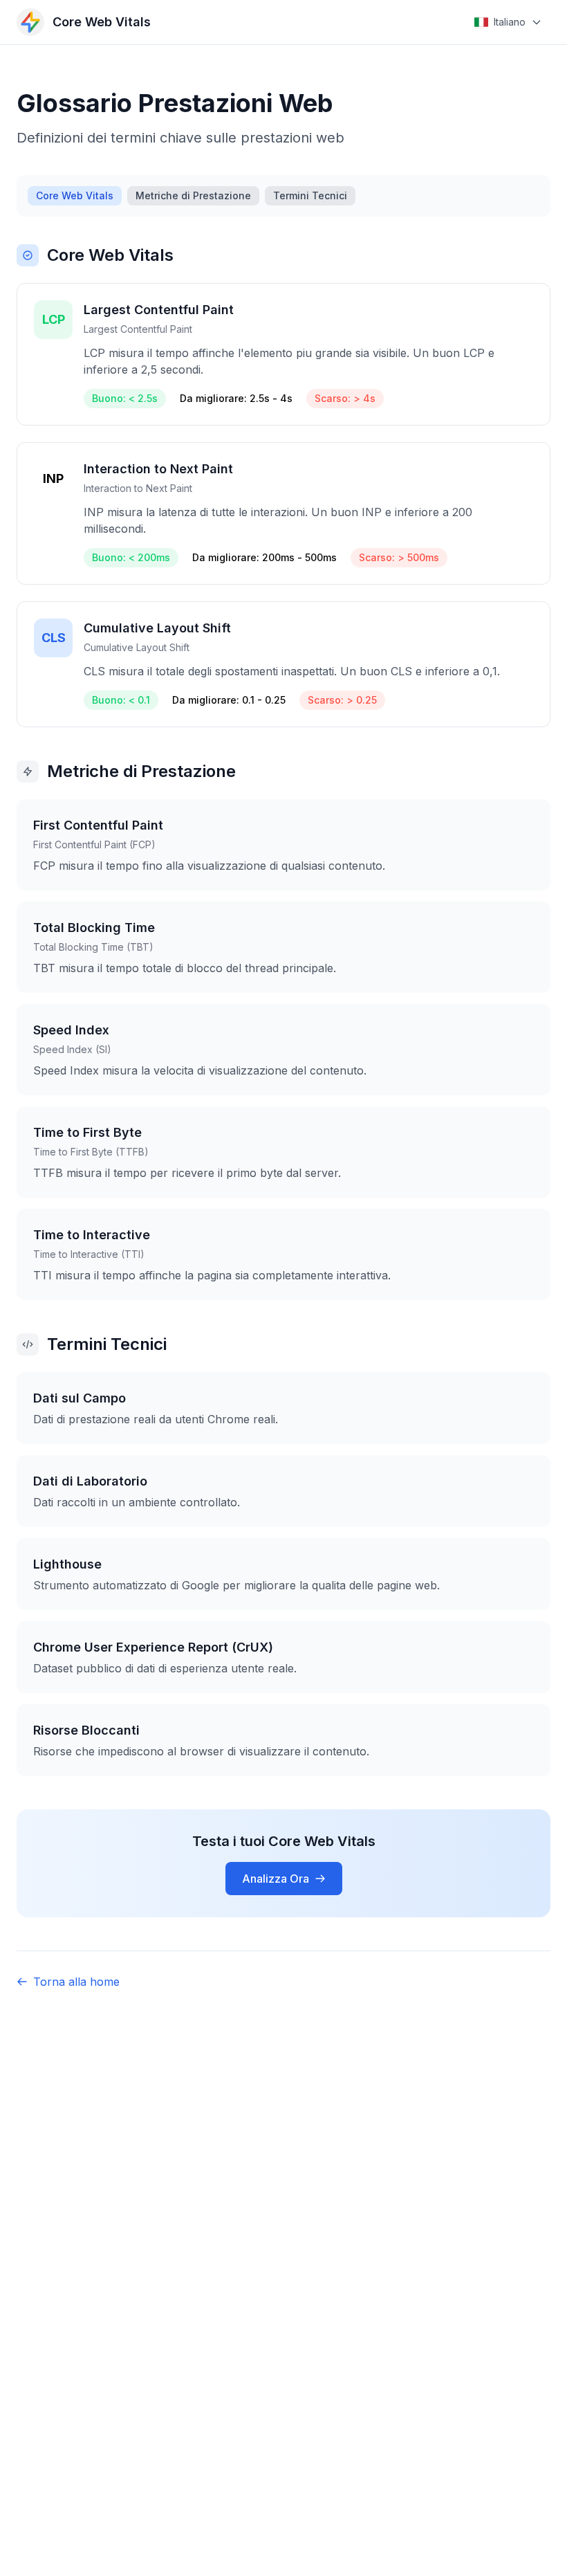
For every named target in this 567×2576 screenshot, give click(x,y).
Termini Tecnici (310, 195)
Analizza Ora (276, 1879)
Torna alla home (76, 1982)
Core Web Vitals (75, 195)
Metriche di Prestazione (193, 195)
